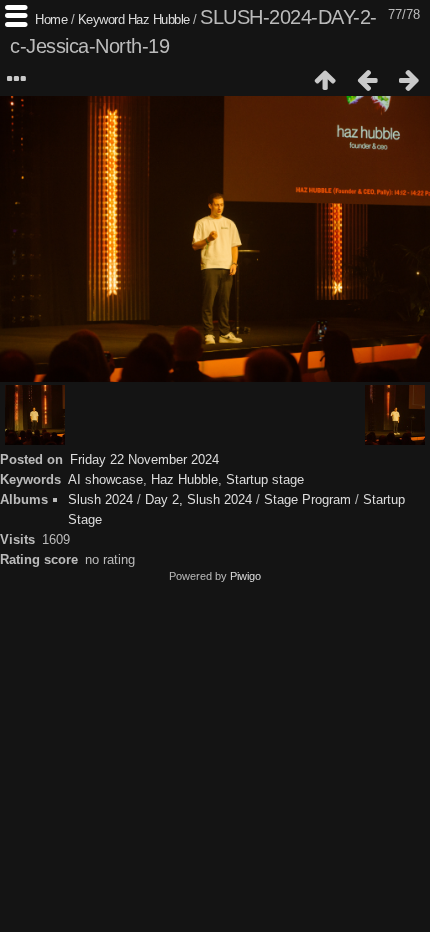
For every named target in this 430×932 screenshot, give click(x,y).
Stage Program (307, 499)
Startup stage (265, 479)
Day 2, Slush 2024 (198, 499)
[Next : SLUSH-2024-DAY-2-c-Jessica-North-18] (409, 80)
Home (51, 19)
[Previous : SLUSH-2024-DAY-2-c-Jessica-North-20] (367, 80)
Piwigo (245, 576)
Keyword (101, 19)
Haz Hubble (159, 19)
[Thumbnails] (325, 80)
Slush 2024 (100, 499)
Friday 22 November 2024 (144, 459)
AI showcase (105, 479)
